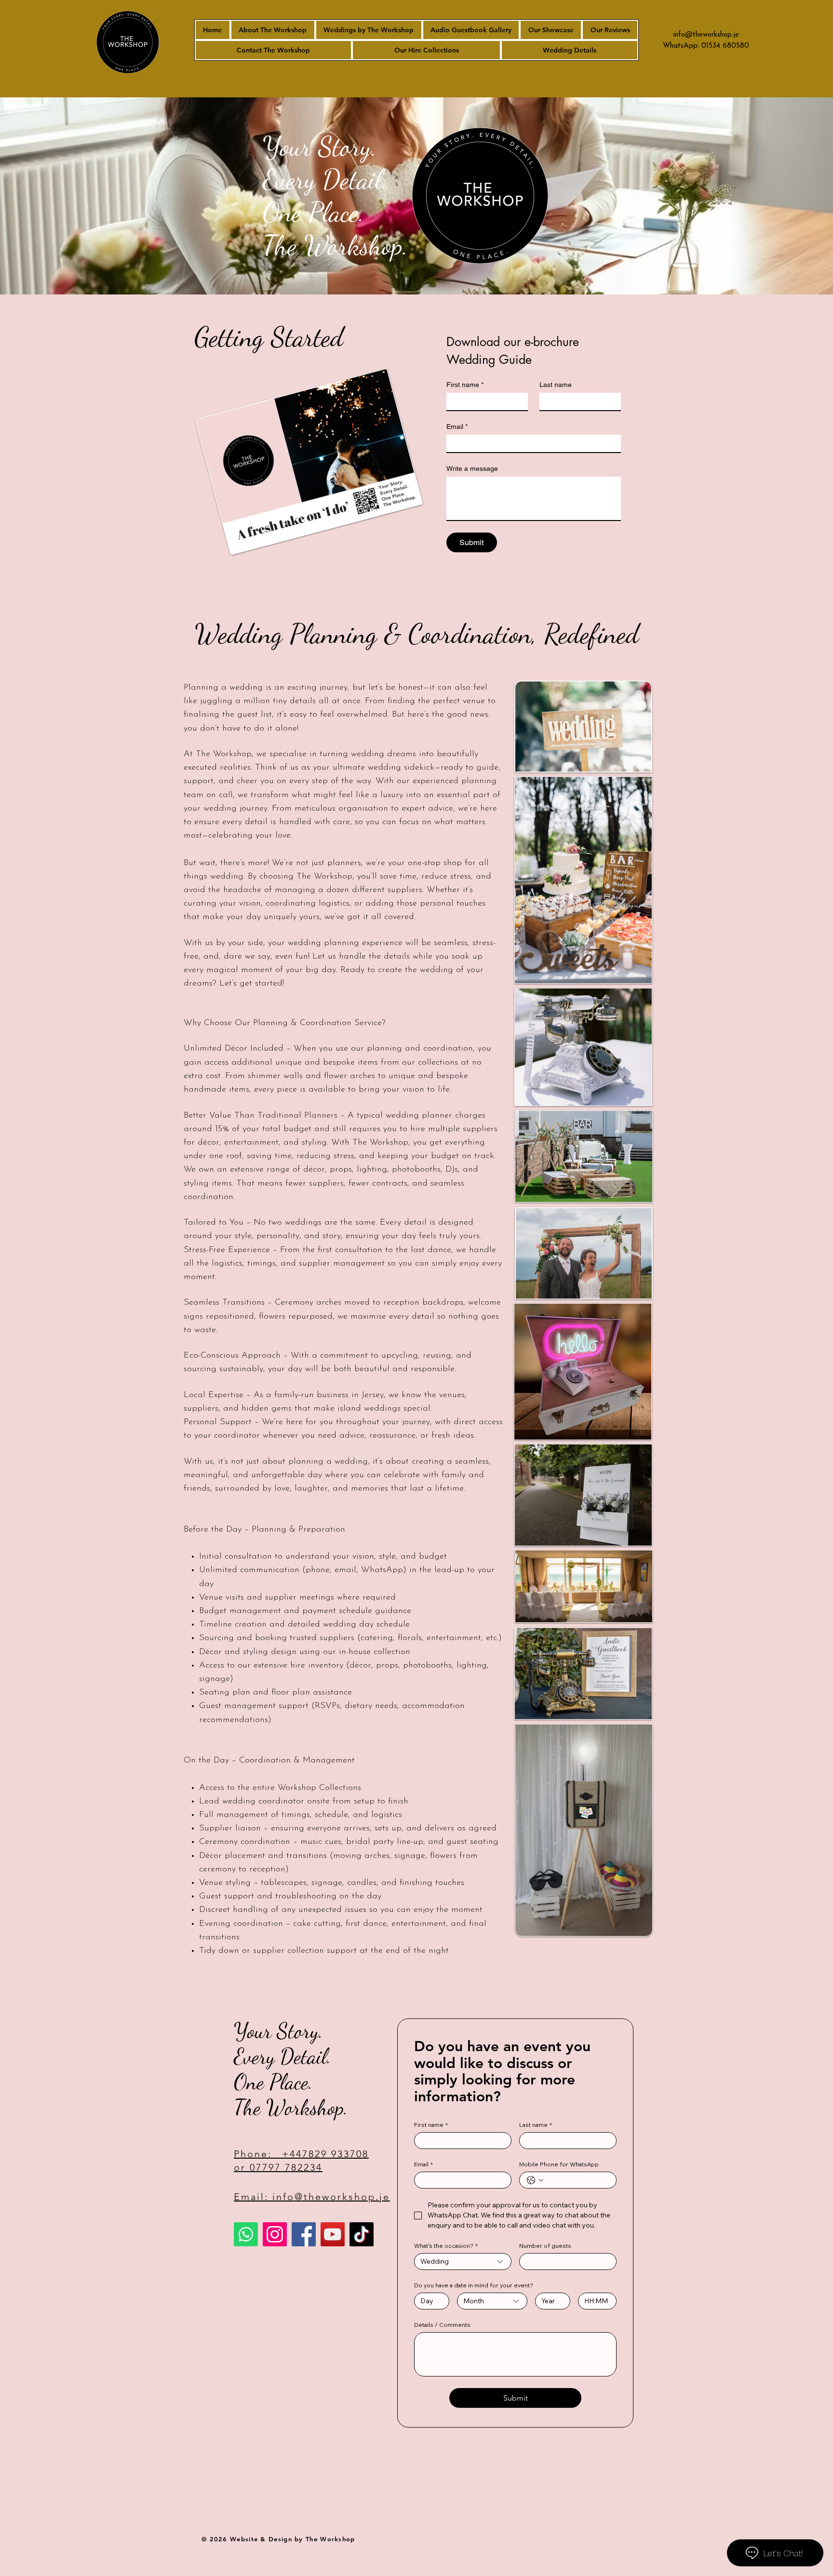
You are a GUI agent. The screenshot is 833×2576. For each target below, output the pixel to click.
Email (457, 427)
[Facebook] (304, 2234)
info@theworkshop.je (706, 35)
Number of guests (545, 2246)
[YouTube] (333, 2234)
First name (465, 385)
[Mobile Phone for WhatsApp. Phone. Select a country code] (535, 2180)
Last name (556, 385)
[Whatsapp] (246, 2234)
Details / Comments (442, 2325)
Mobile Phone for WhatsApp (559, 2164)
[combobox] (463, 2262)
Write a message (472, 468)
